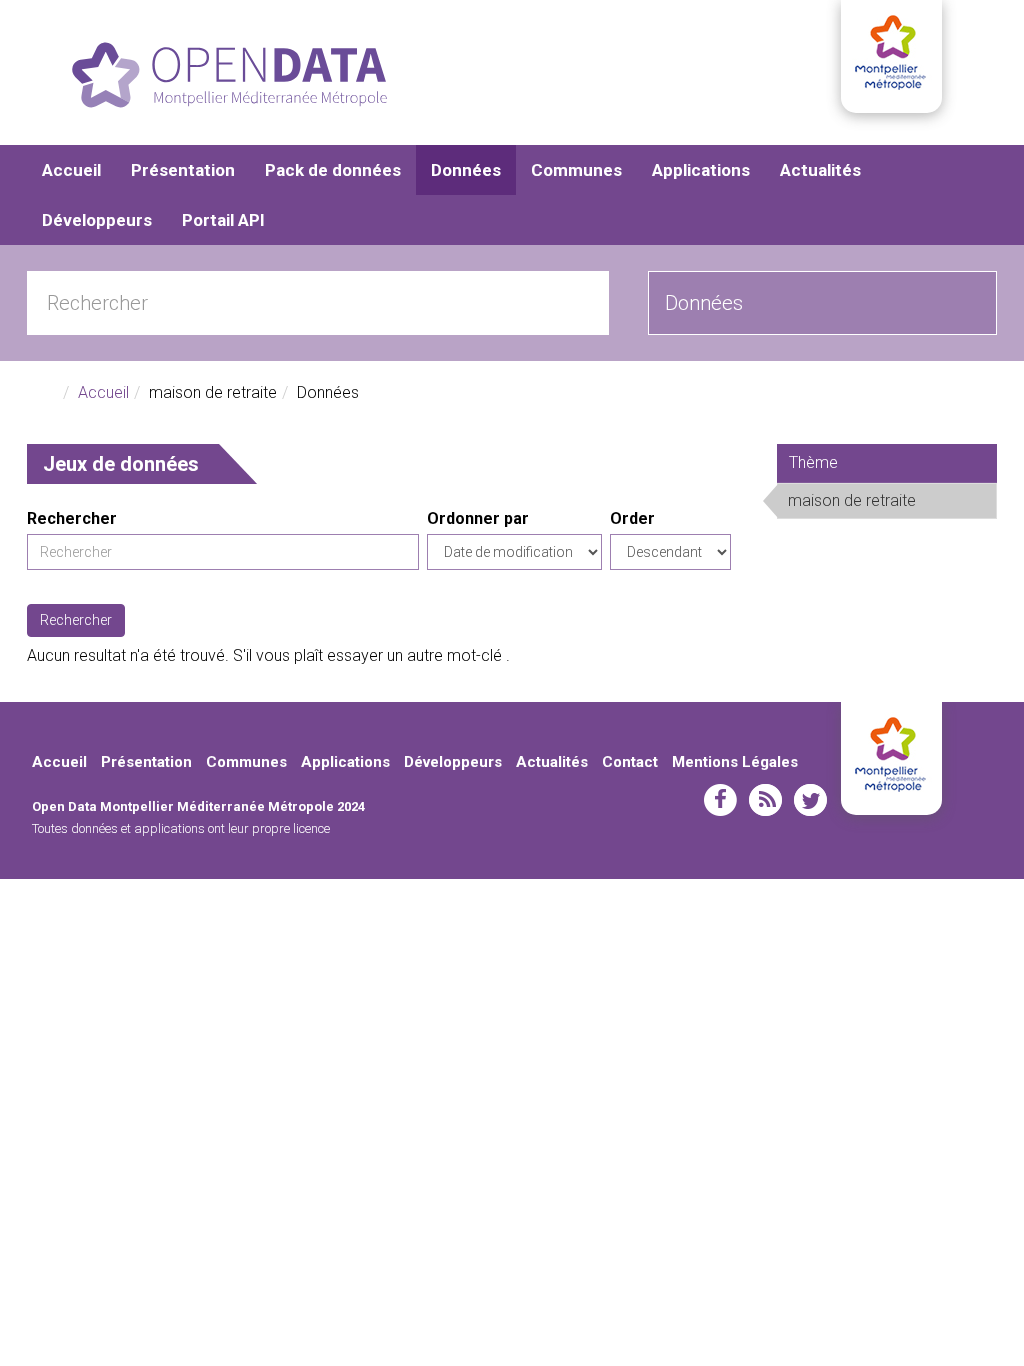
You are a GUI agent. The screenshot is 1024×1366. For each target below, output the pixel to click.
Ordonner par (478, 518)
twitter (810, 800)
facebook (720, 800)
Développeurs (97, 220)
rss (765, 800)
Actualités (820, 170)
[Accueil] (229, 75)
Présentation (183, 170)
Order (632, 518)
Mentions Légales (735, 762)
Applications (701, 170)
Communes (576, 170)
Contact (630, 762)
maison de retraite (889, 504)
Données (466, 170)
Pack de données (333, 170)
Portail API (223, 220)
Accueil (71, 170)
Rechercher (72, 518)
